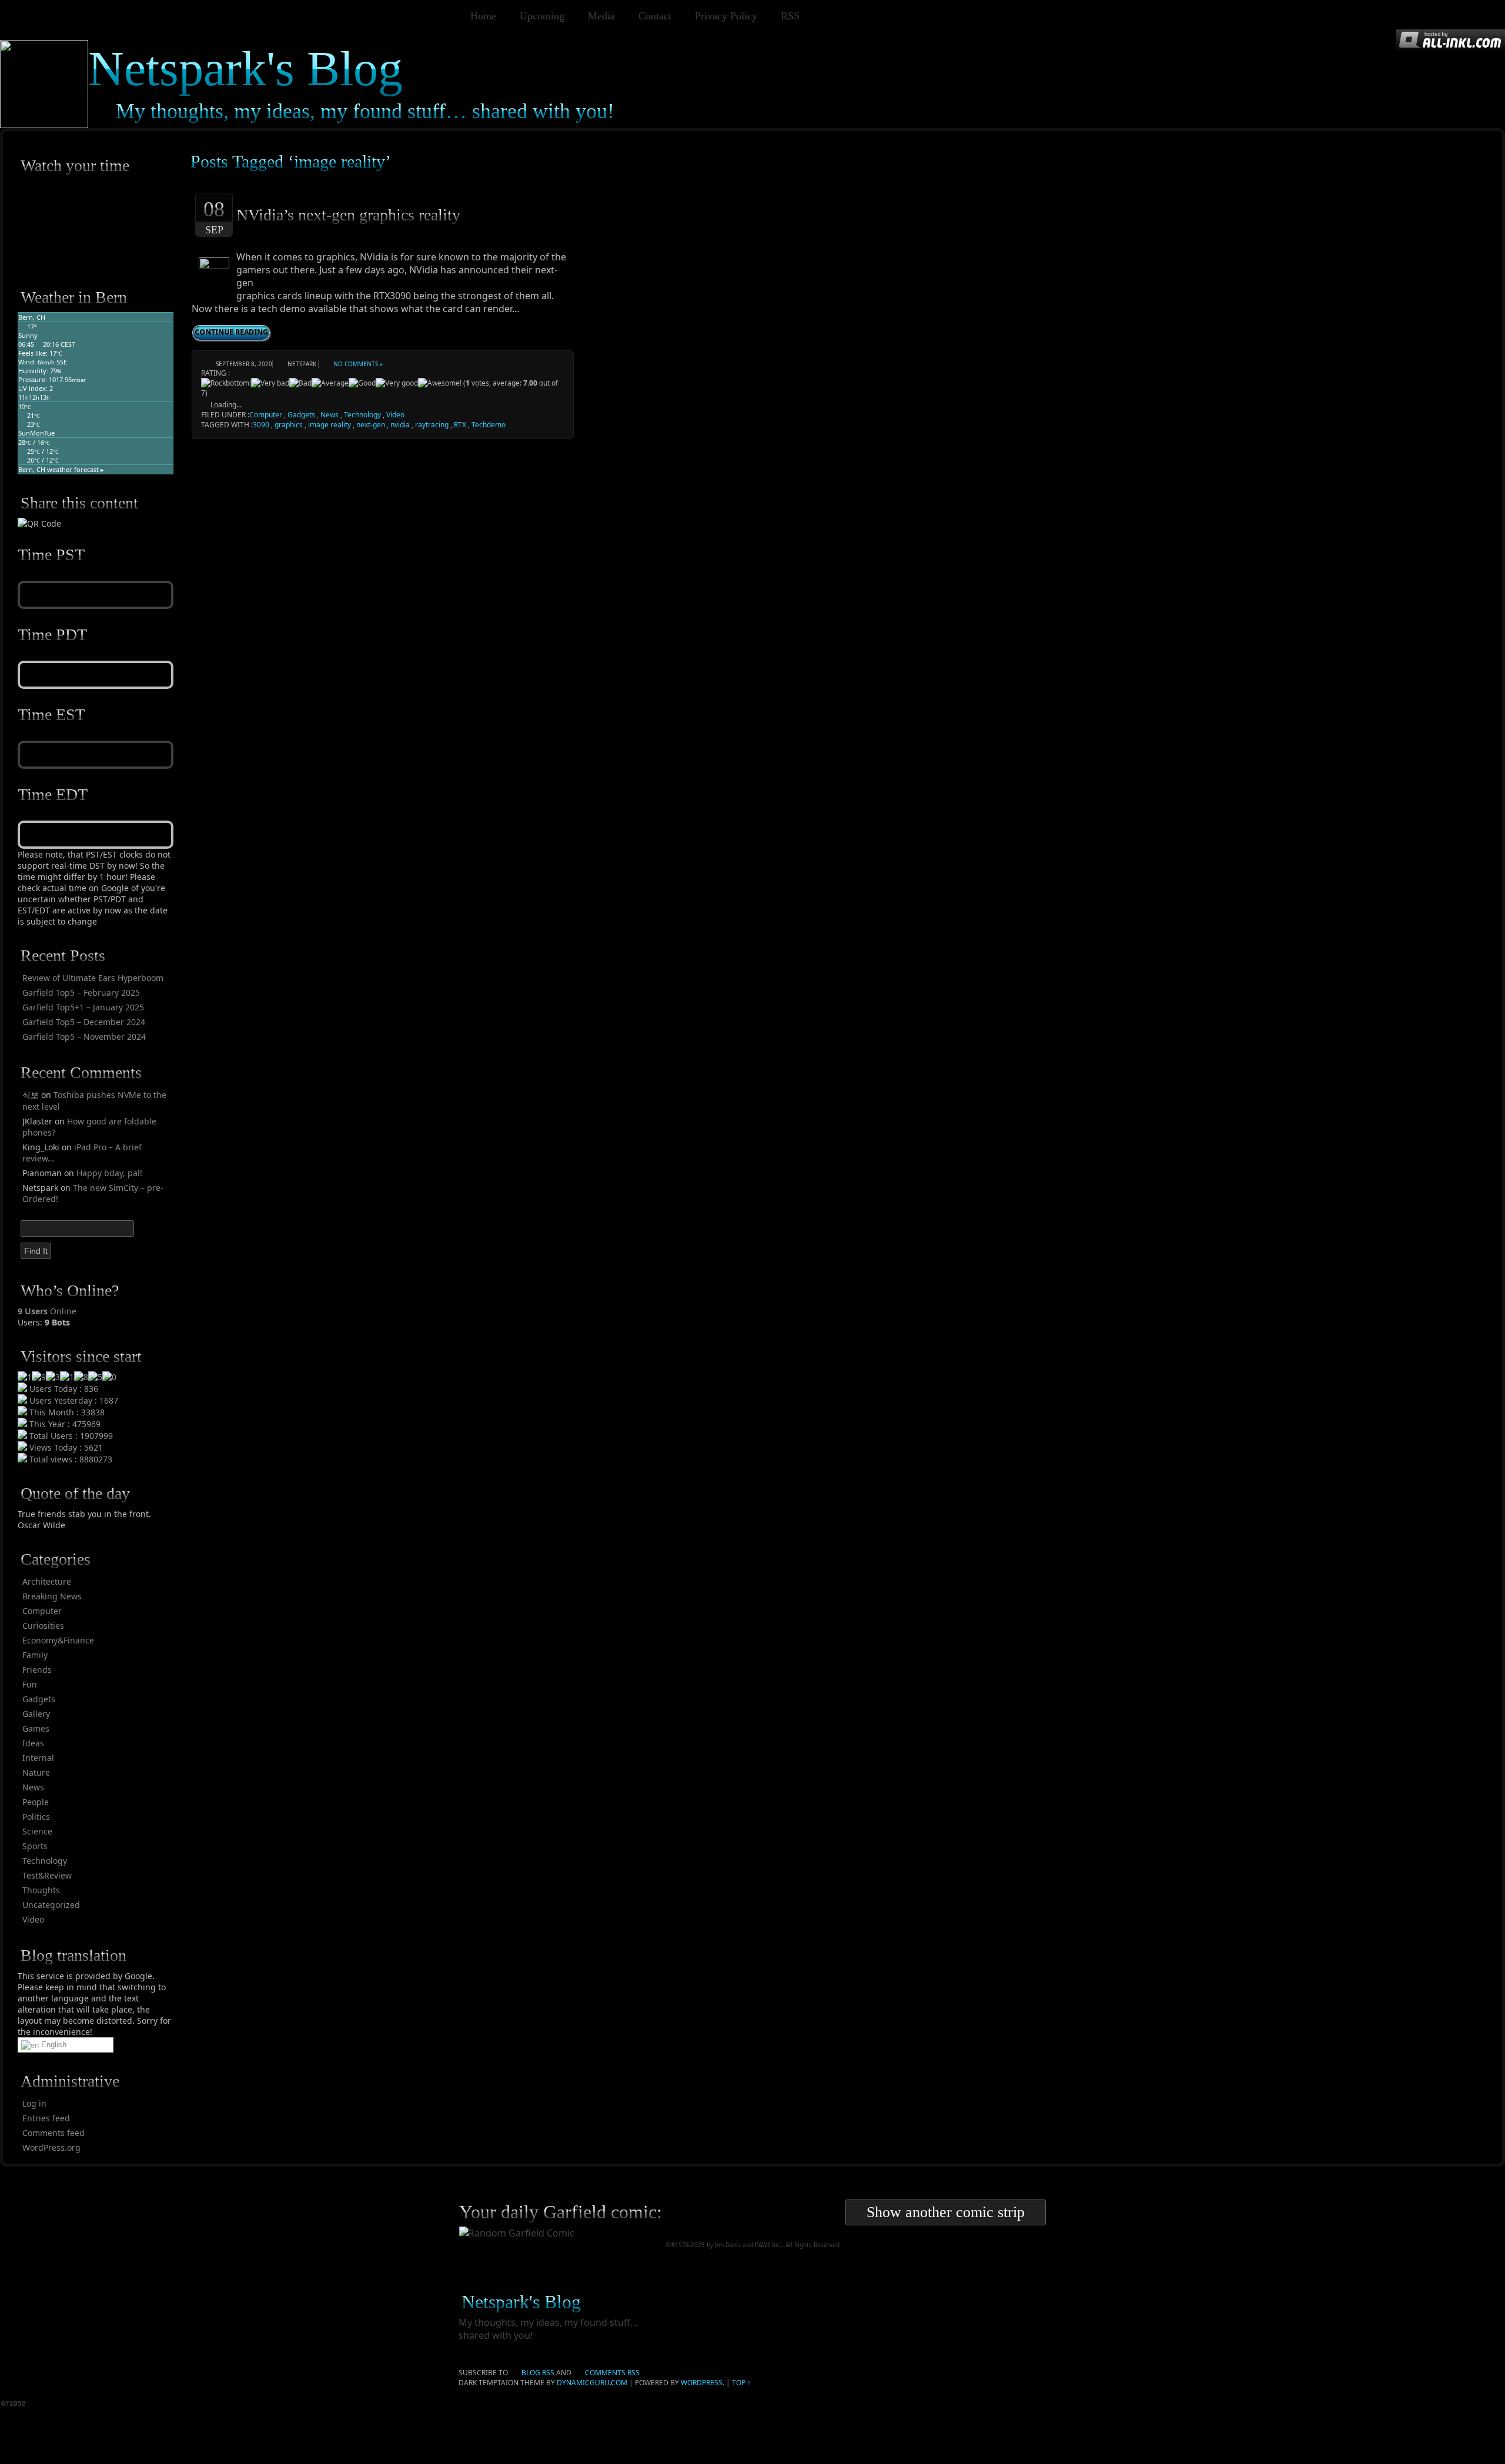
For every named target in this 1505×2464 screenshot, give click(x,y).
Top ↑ (741, 2383)
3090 (261, 425)
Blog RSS (538, 2373)
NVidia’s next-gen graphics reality (348, 215)
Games (36, 1728)
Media (601, 16)
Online (47, 1311)
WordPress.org (51, 2147)
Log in (34, 2103)
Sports (35, 1846)
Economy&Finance (58, 1640)
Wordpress (702, 2383)
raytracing (432, 425)
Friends (37, 1670)
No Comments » (358, 364)
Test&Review (47, 1875)
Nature (36, 1772)
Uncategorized (51, 1905)
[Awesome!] (440, 383)
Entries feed (46, 2118)
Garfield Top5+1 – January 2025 (83, 1007)
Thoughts (41, 1890)
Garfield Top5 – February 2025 (81, 992)
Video (33, 1919)
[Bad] (300, 383)
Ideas (33, 1743)
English (53, 2045)
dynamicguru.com (592, 2383)
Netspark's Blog (245, 68)
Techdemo (489, 425)
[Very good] (397, 383)
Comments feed (53, 2133)
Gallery (36, 1714)
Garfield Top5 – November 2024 (84, 1037)
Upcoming (542, 16)
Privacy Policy (726, 16)
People (36, 1802)
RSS (790, 16)
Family (35, 1655)
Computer (42, 1611)
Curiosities (43, 1626)
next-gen (371, 425)
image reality (330, 425)
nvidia (400, 425)
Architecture (47, 1581)
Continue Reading (231, 332)
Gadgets (39, 1699)
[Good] (362, 383)
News (33, 1787)
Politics (36, 1817)
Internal (38, 1758)
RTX (460, 425)
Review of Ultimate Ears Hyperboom (93, 978)
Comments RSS (612, 2373)
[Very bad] (270, 383)
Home (483, 16)
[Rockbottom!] (226, 383)
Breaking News (52, 1596)
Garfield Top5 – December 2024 (84, 1022)
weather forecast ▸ (61, 469)
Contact (655, 16)
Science (37, 1831)
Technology (45, 1861)
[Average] (330, 383)
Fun (30, 1684)
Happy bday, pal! (109, 1173)
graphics (289, 425)
